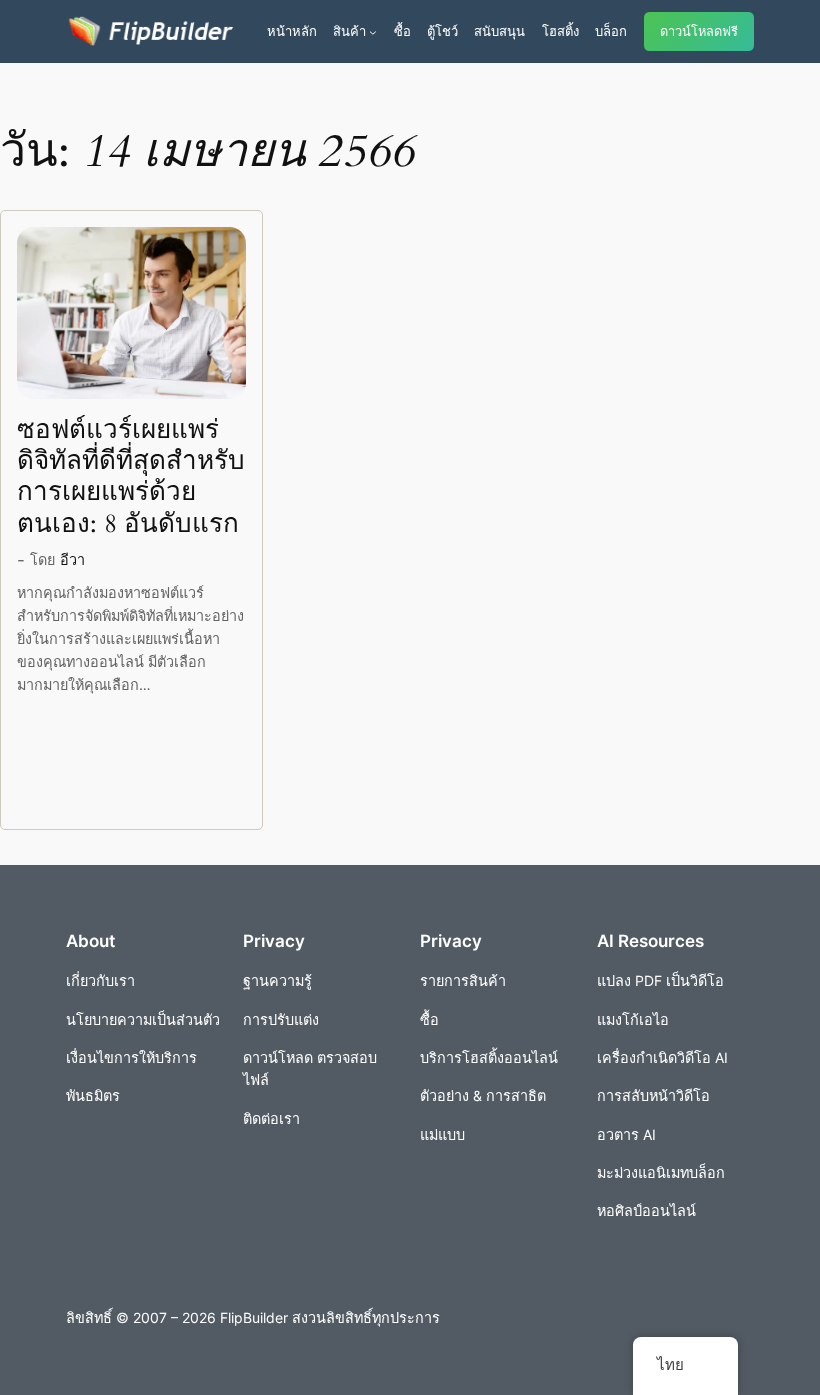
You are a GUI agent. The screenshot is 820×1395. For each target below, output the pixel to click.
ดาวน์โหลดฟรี (699, 31)
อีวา (72, 559)
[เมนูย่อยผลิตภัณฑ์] (373, 32)
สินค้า (349, 31)
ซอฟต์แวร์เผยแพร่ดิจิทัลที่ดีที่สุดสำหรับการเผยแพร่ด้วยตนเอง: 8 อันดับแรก (131, 476)
